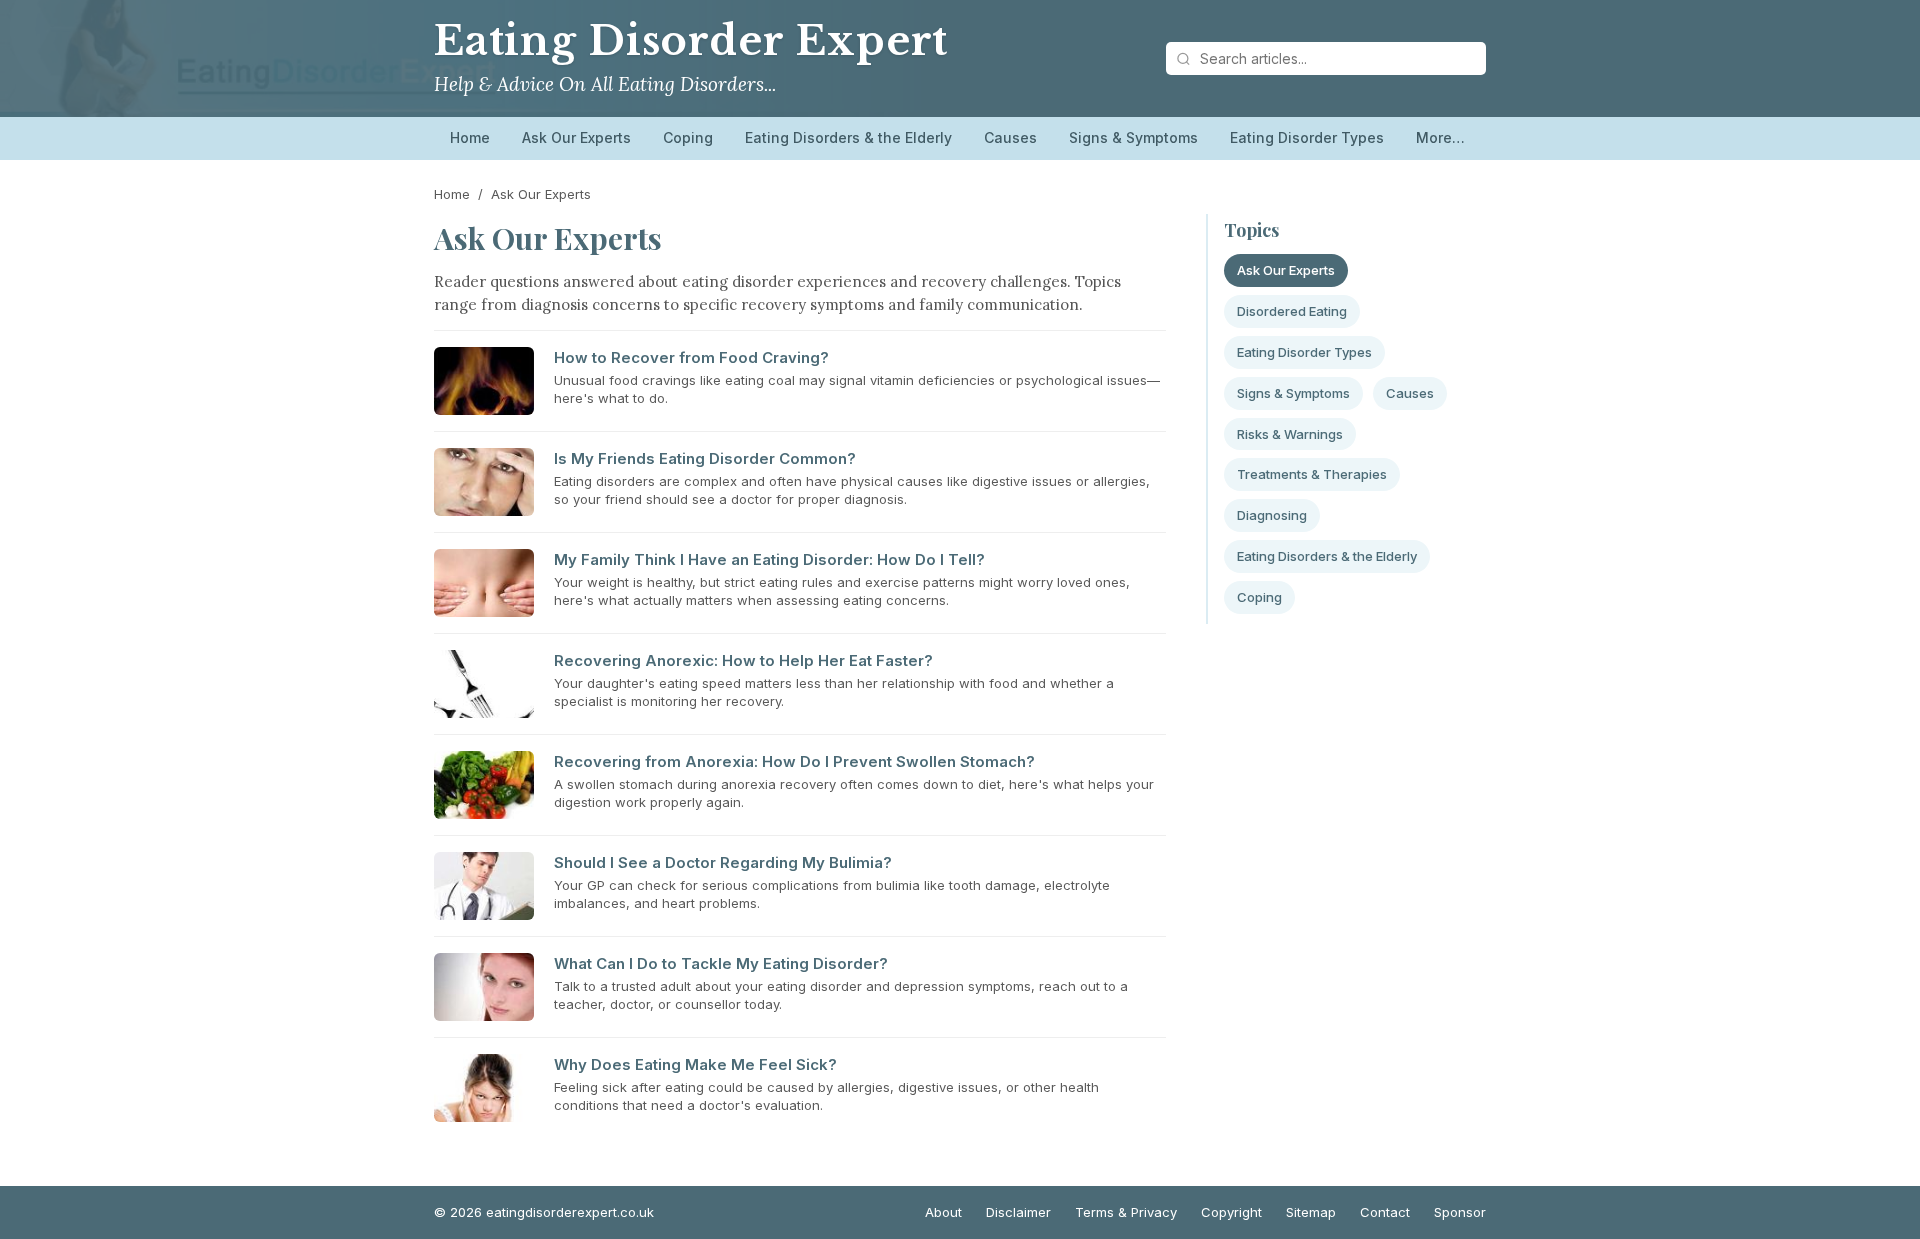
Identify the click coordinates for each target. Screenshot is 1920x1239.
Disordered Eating (1292, 311)
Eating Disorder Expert (691, 41)
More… (1440, 137)
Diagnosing (1272, 515)
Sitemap (1311, 1212)
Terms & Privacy (1126, 1212)
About (943, 1212)
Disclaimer (1018, 1212)
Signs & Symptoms (1133, 137)
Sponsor (1460, 1212)
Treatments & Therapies (1312, 474)
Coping (688, 137)
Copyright (1231, 1212)
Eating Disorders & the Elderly (848, 137)
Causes (1010, 137)
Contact (1385, 1212)
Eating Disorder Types (1307, 137)
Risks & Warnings (1290, 434)
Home (470, 137)
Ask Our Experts (576, 137)
